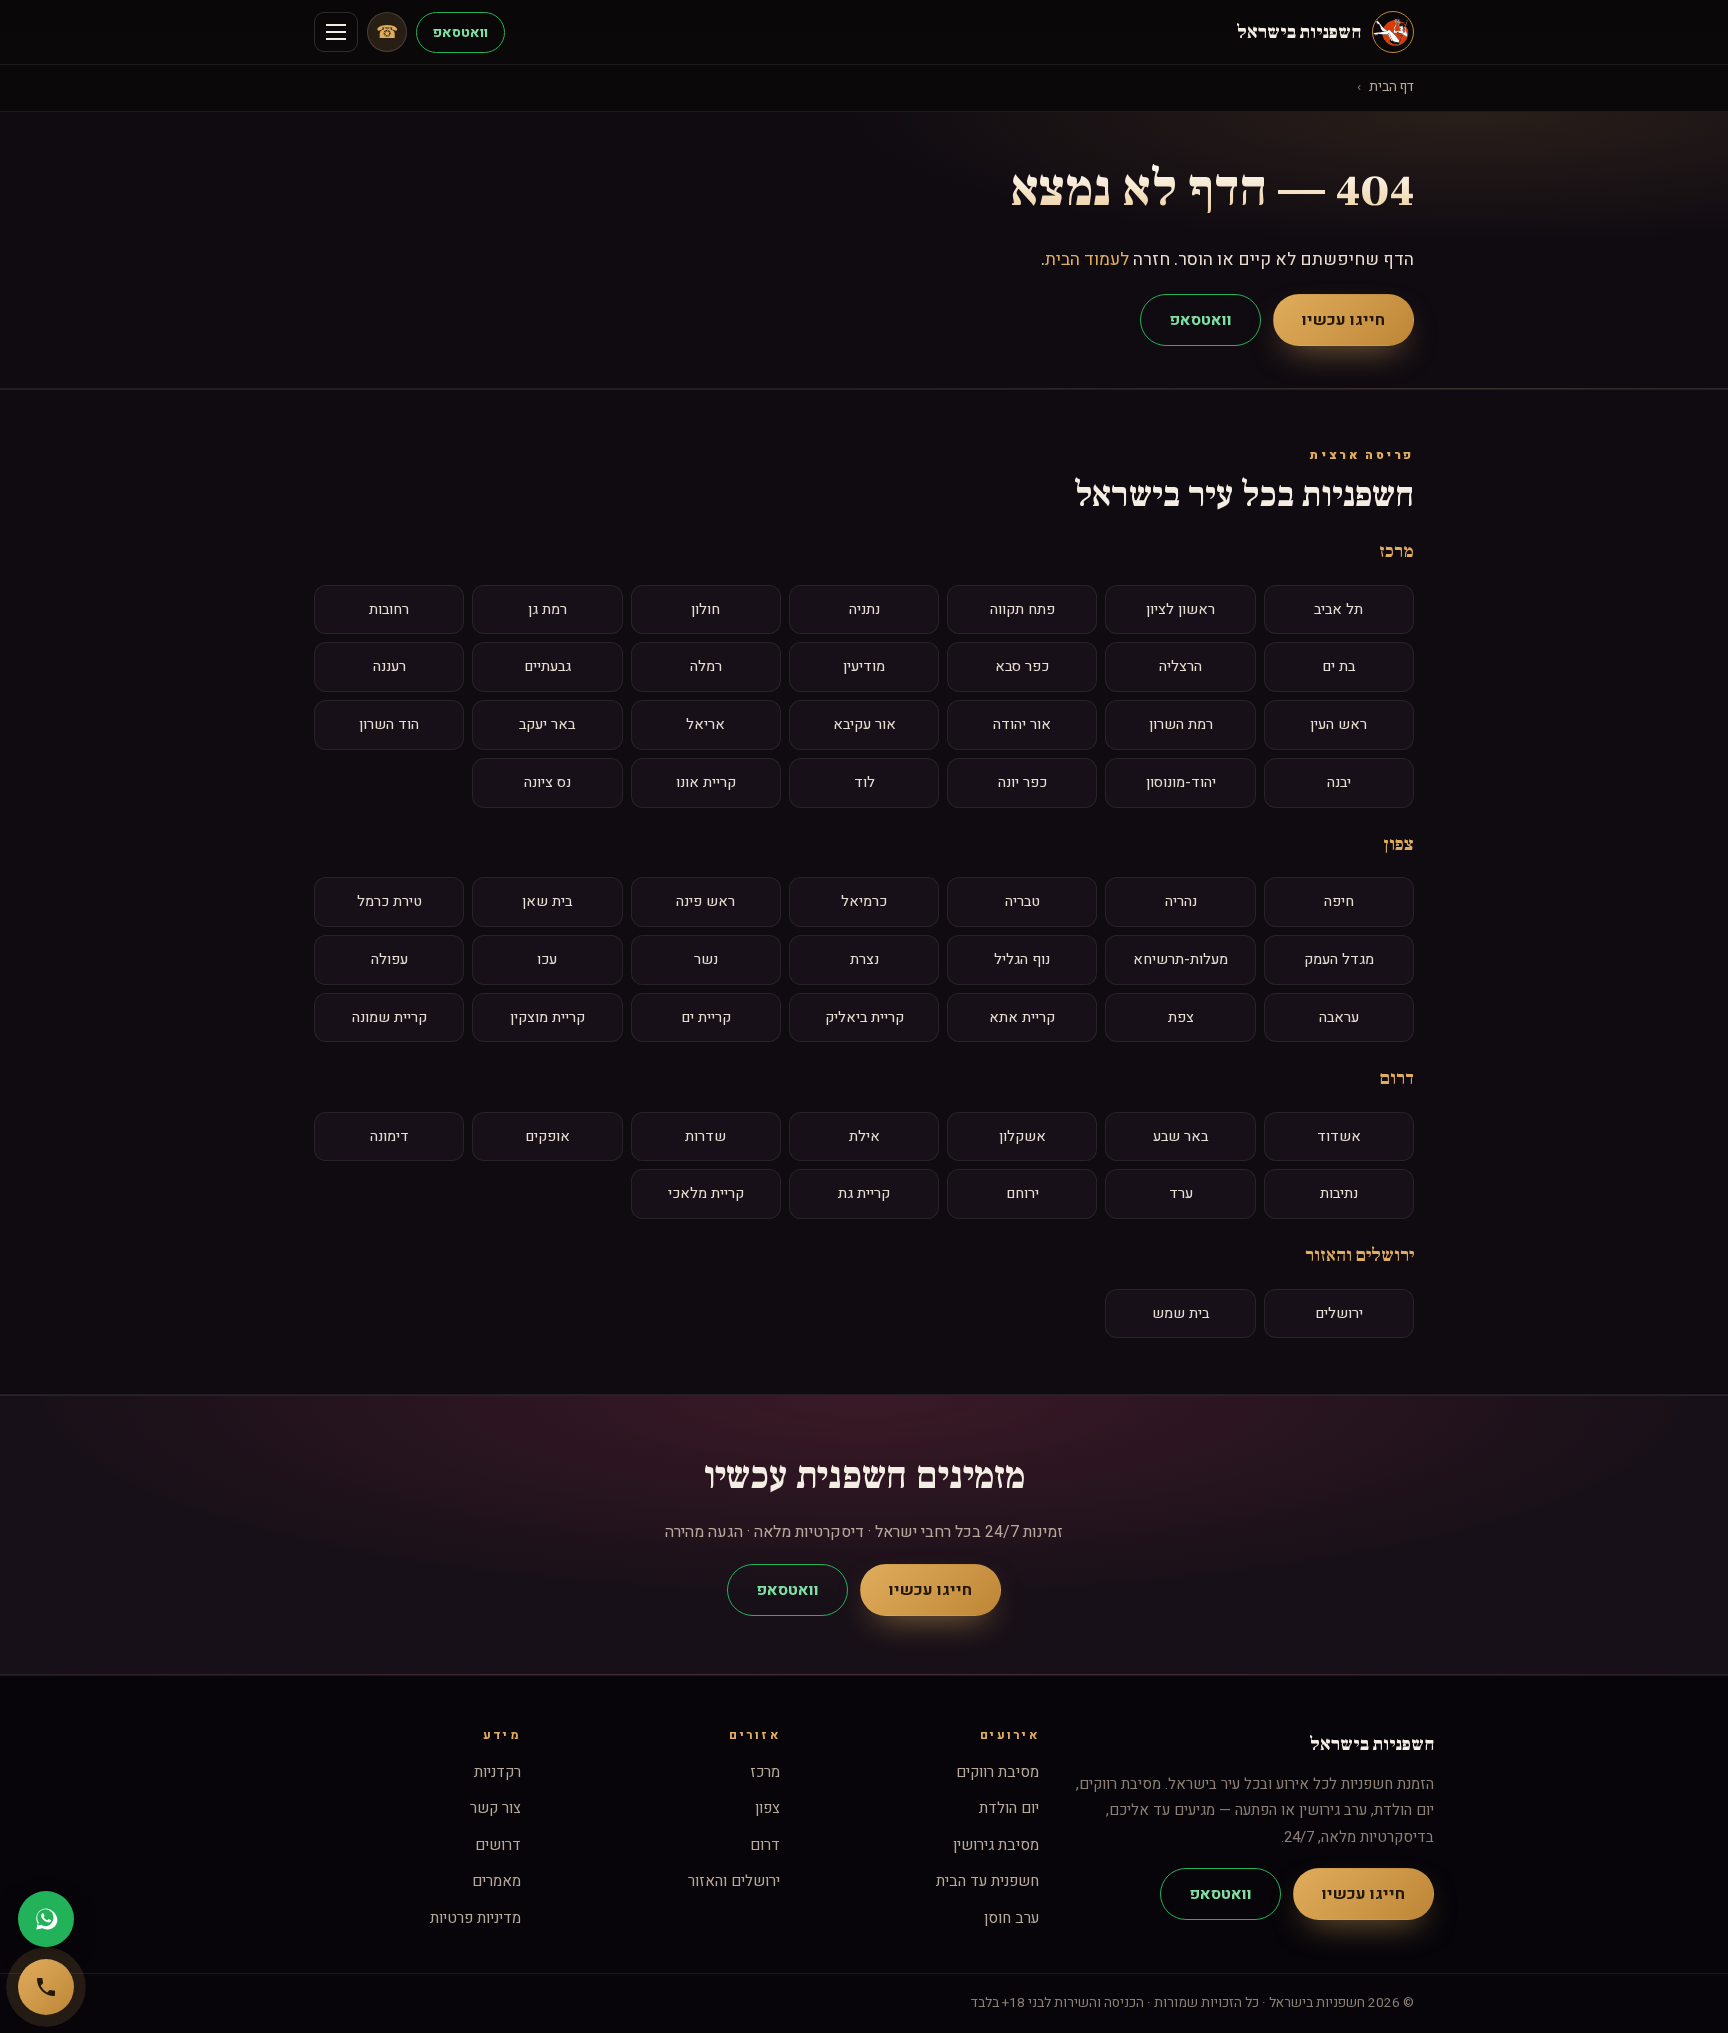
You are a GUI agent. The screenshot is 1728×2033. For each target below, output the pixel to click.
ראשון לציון (1180, 609)
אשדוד (1339, 1136)
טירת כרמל (389, 901)
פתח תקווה (1022, 609)
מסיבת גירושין (996, 1845)
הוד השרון (389, 724)
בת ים (1338, 666)
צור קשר (495, 1808)
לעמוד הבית (1087, 259)
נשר (706, 959)
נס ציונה (547, 782)
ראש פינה (705, 901)
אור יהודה (1022, 724)
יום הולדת (1009, 1808)
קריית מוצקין (547, 1017)
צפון (1398, 844)
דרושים (498, 1845)
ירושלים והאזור (1359, 1255)
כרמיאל (864, 901)
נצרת (864, 959)
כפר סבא (1022, 666)
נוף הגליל (1022, 959)
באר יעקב (547, 724)
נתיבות (1339, 1193)
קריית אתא (1022, 1017)
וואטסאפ (460, 32)
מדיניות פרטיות (475, 1918)
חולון (705, 609)
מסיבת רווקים (997, 1772)
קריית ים (706, 1017)
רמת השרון (1181, 724)
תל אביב (1338, 609)
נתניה (864, 609)
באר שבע (1180, 1136)
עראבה (1339, 1017)
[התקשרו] (46, 1987)
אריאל (705, 724)
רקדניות (497, 1772)
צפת (1181, 1017)
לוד (864, 782)
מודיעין (864, 666)
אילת (864, 1136)
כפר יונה (1022, 782)
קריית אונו (706, 782)
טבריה (1022, 901)
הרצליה (1180, 666)
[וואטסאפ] (46, 1919)
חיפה (1339, 901)
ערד (1181, 1193)
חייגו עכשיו (1343, 320)
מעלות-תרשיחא (1180, 959)
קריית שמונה (389, 1017)
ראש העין (1338, 724)
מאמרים (496, 1881)
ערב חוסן (1011, 1918)
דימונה (389, 1136)
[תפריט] (336, 32)
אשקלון (1022, 1136)
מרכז (1396, 551)
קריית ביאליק (864, 1017)
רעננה (389, 666)
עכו (547, 959)
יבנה (1339, 782)
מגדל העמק (1339, 959)
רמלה (706, 666)
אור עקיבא (864, 724)
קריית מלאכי (706, 1193)
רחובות (389, 609)
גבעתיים (547, 666)
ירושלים (1339, 1313)
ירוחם (1022, 1193)
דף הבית (1391, 87)
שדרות (705, 1136)
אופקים (547, 1136)
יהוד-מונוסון (1181, 782)
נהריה (1181, 901)
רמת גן (547, 609)
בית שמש (1180, 1313)
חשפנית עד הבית (987, 1881)
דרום (1397, 1078)
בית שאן (547, 901)
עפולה (389, 959)
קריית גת (864, 1193)
